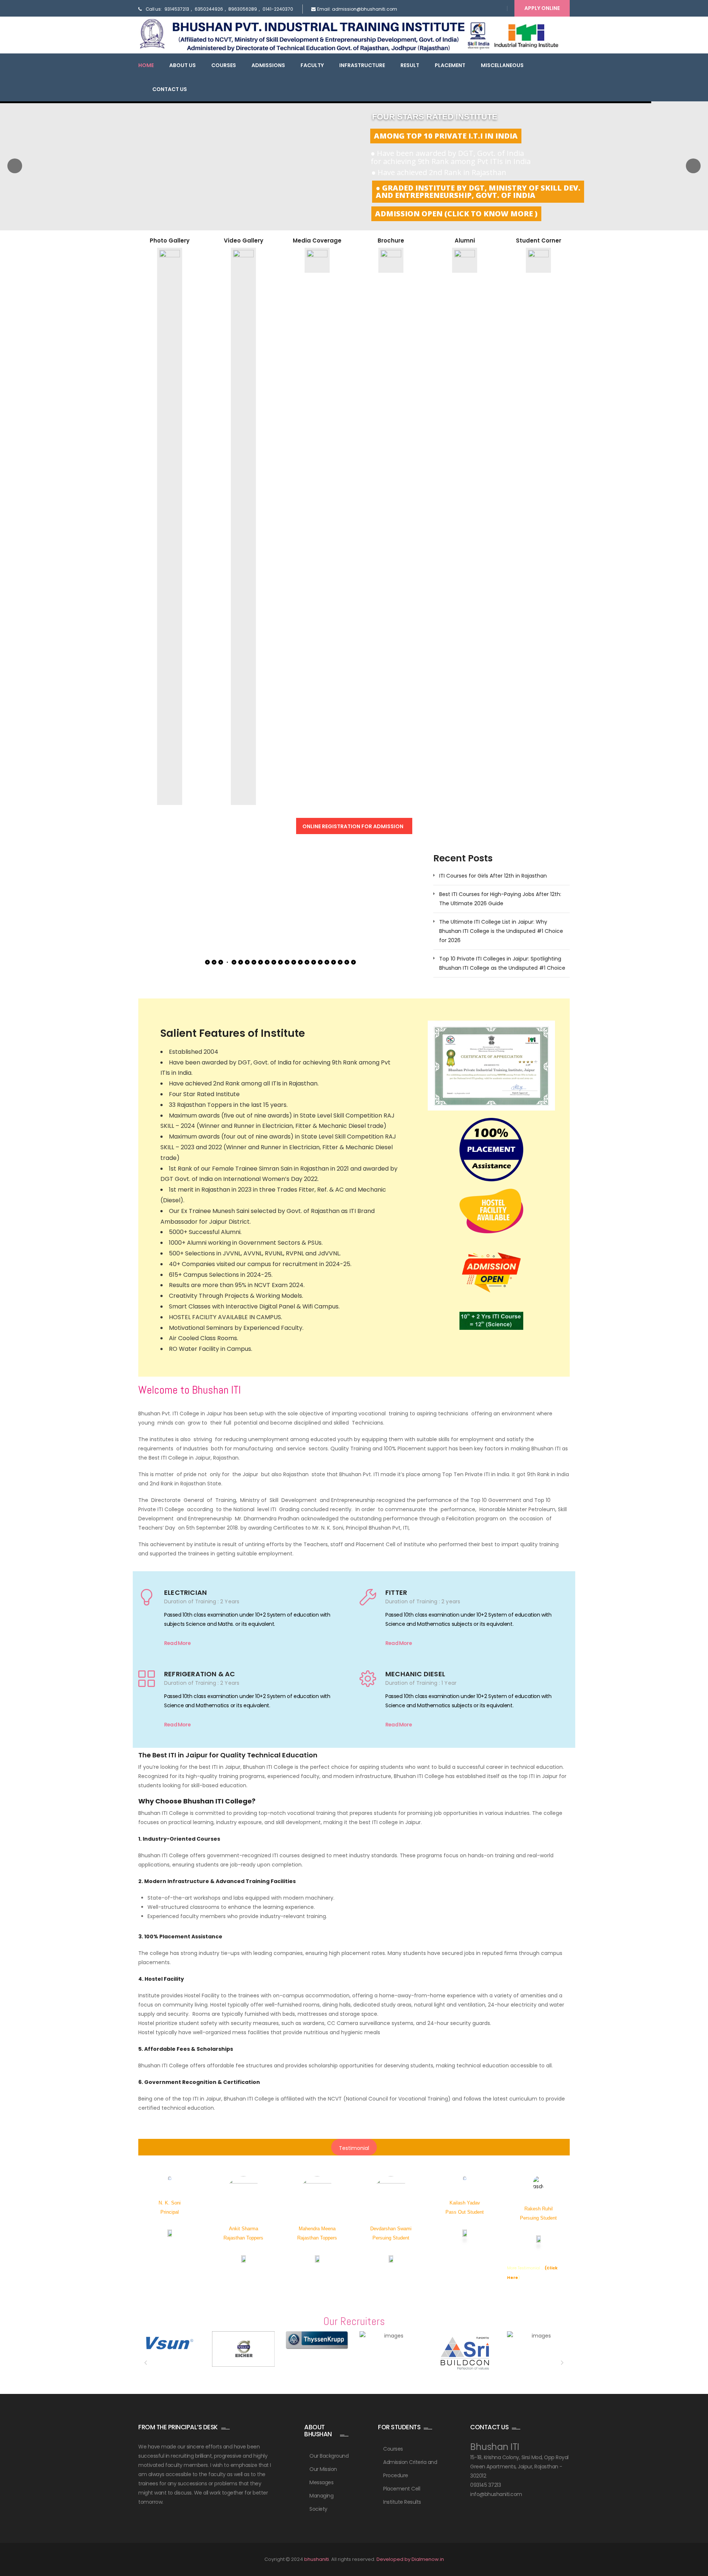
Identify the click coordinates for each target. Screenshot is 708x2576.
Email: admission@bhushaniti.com (357, 9)
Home (146, 65)
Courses (224, 65)
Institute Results (402, 2502)
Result (410, 65)
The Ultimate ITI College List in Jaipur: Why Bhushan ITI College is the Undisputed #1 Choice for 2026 (501, 931)
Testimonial (354, 2148)
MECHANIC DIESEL (415, 1674)
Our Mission (323, 2469)
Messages (321, 2482)
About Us (183, 65)
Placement (450, 65)
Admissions (268, 65)
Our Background (329, 2456)
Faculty (312, 65)
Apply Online (542, 8)
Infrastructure (362, 65)
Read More (177, 1643)
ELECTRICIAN (185, 1592)
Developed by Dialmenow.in (410, 2559)
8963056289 (243, 9)
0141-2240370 (278, 9)
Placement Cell (402, 2489)
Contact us (170, 89)
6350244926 (209, 9)
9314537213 (177, 9)
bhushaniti (317, 2559)
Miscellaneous (502, 65)
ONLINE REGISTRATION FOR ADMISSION (353, 826)
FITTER (396, 1592)
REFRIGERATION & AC (200, 1674)
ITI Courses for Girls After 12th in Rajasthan (493, 876)
